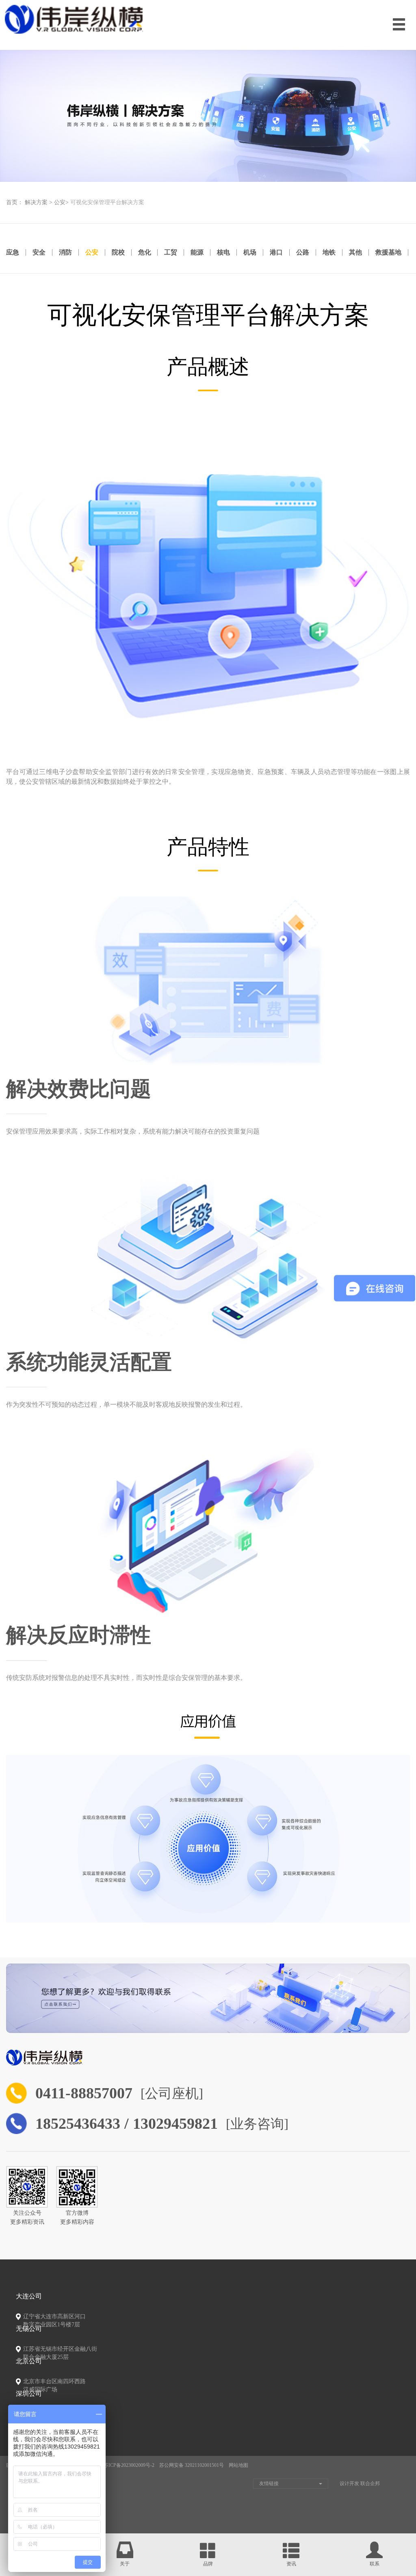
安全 (39, 252)
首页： (15, 202)
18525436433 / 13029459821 (127, 2123)
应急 (13, 252)
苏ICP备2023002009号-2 (129, 2465)
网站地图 (238, 2465)
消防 (65, 252)
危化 (145, 252)
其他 (355, 252)
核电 (223, 252)
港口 (276, 252)
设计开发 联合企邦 (360, 2483)
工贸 (171, 252)
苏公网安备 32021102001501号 (192, 2465)
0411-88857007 (84, 2093)
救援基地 (388, 252)
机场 (250, 252)
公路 (303, 252)
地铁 (329, 252)
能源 (197, 252)
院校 (118, 252)
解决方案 (36, 202)
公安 (60, 202)
